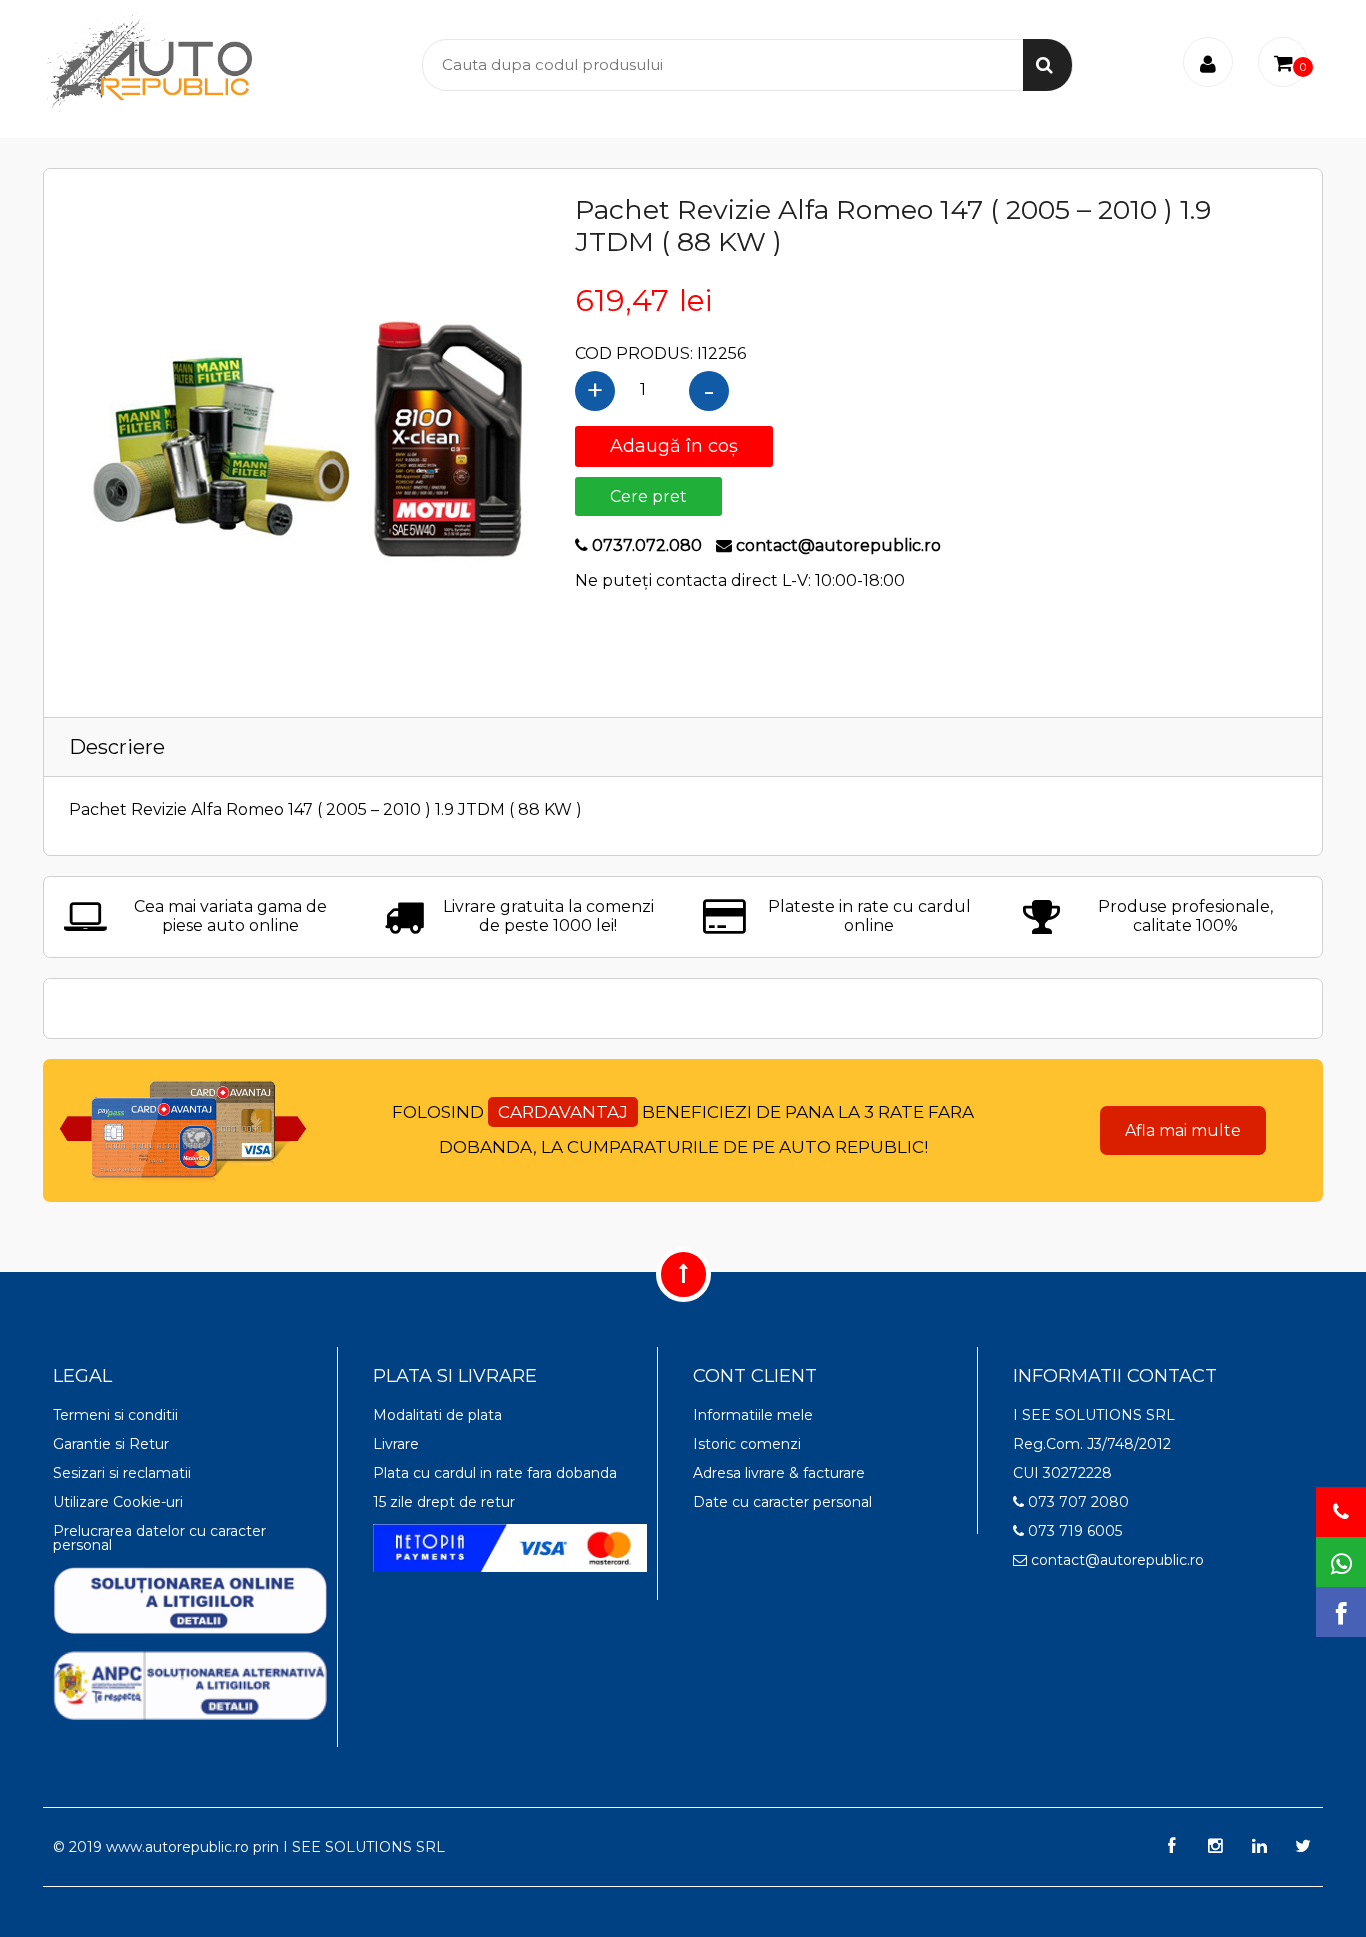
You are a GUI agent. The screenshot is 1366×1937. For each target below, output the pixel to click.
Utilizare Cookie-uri (118, 1502)
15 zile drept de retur (444, 1502)
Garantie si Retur (111, 1444)
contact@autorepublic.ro (1115, 1560)
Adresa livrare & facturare (779, 1473)
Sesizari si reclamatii (122, 1473)
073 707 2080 (1076, 1502)
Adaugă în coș (674, 446)
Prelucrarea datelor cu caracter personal (159, 1538)
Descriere (117, 747)
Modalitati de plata (437, 1415)
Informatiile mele (753, 1415)
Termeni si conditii (115, 1415)
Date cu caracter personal (782, 1502)
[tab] (683, 747)
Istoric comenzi (747, 1444)
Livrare (396, 1444)
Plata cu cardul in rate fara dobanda (495, 1473)
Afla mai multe (1183, 1130)
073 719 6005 (1073, 1531)
